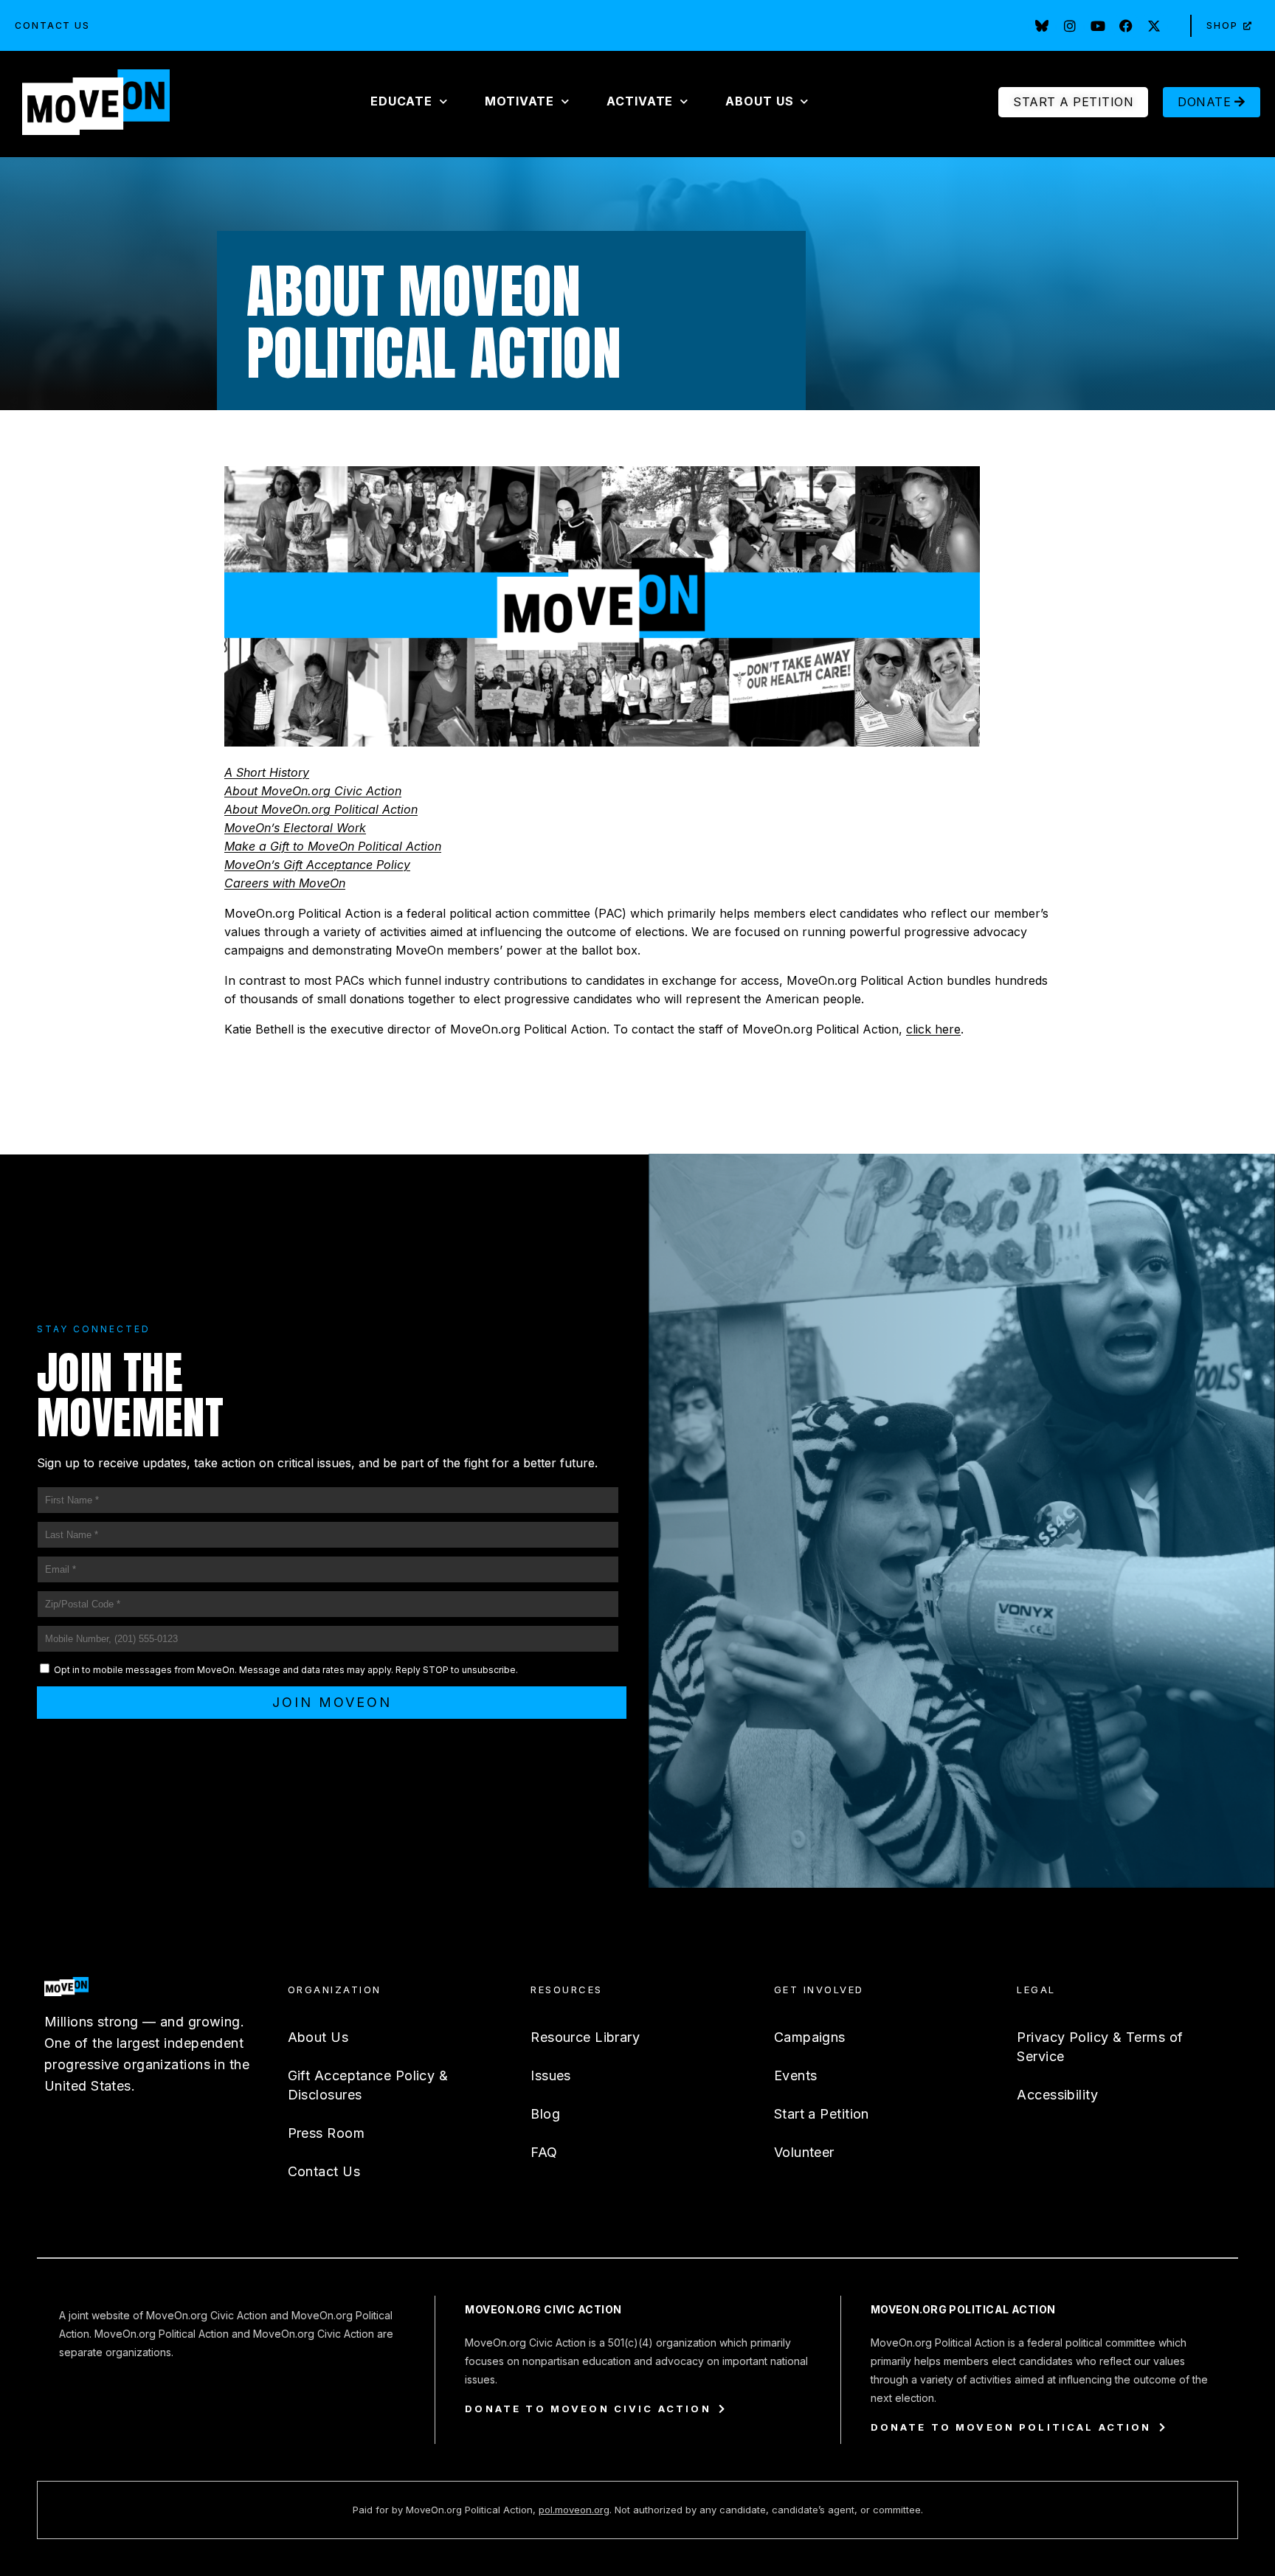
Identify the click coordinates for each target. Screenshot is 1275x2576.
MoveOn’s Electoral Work (295, 828)
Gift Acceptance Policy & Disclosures (368, 2085)
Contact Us (52, 25)
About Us (318, 2037)
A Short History (267, 772)
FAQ (544, 2152)
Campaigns (810, 2037)
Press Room (326, 2133)
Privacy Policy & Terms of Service (1100, 2047)
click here (933, 1029)
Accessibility (1057, 2095)
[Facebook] (1126, 26)
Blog (545, 2114)
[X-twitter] (1154, 26)
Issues (551, 2075)
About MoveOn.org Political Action (321, 809)
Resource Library (585, 2037)
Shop (1222, 25)
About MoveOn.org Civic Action (313, 791)
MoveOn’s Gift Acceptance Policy (317, 865)
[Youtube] (1098, 26)
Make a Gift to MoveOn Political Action (333, 846)
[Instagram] (1070, 26)
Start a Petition (822, 2114)
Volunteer (804, 2152)
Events (796, 2075)
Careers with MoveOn (285, 883)
